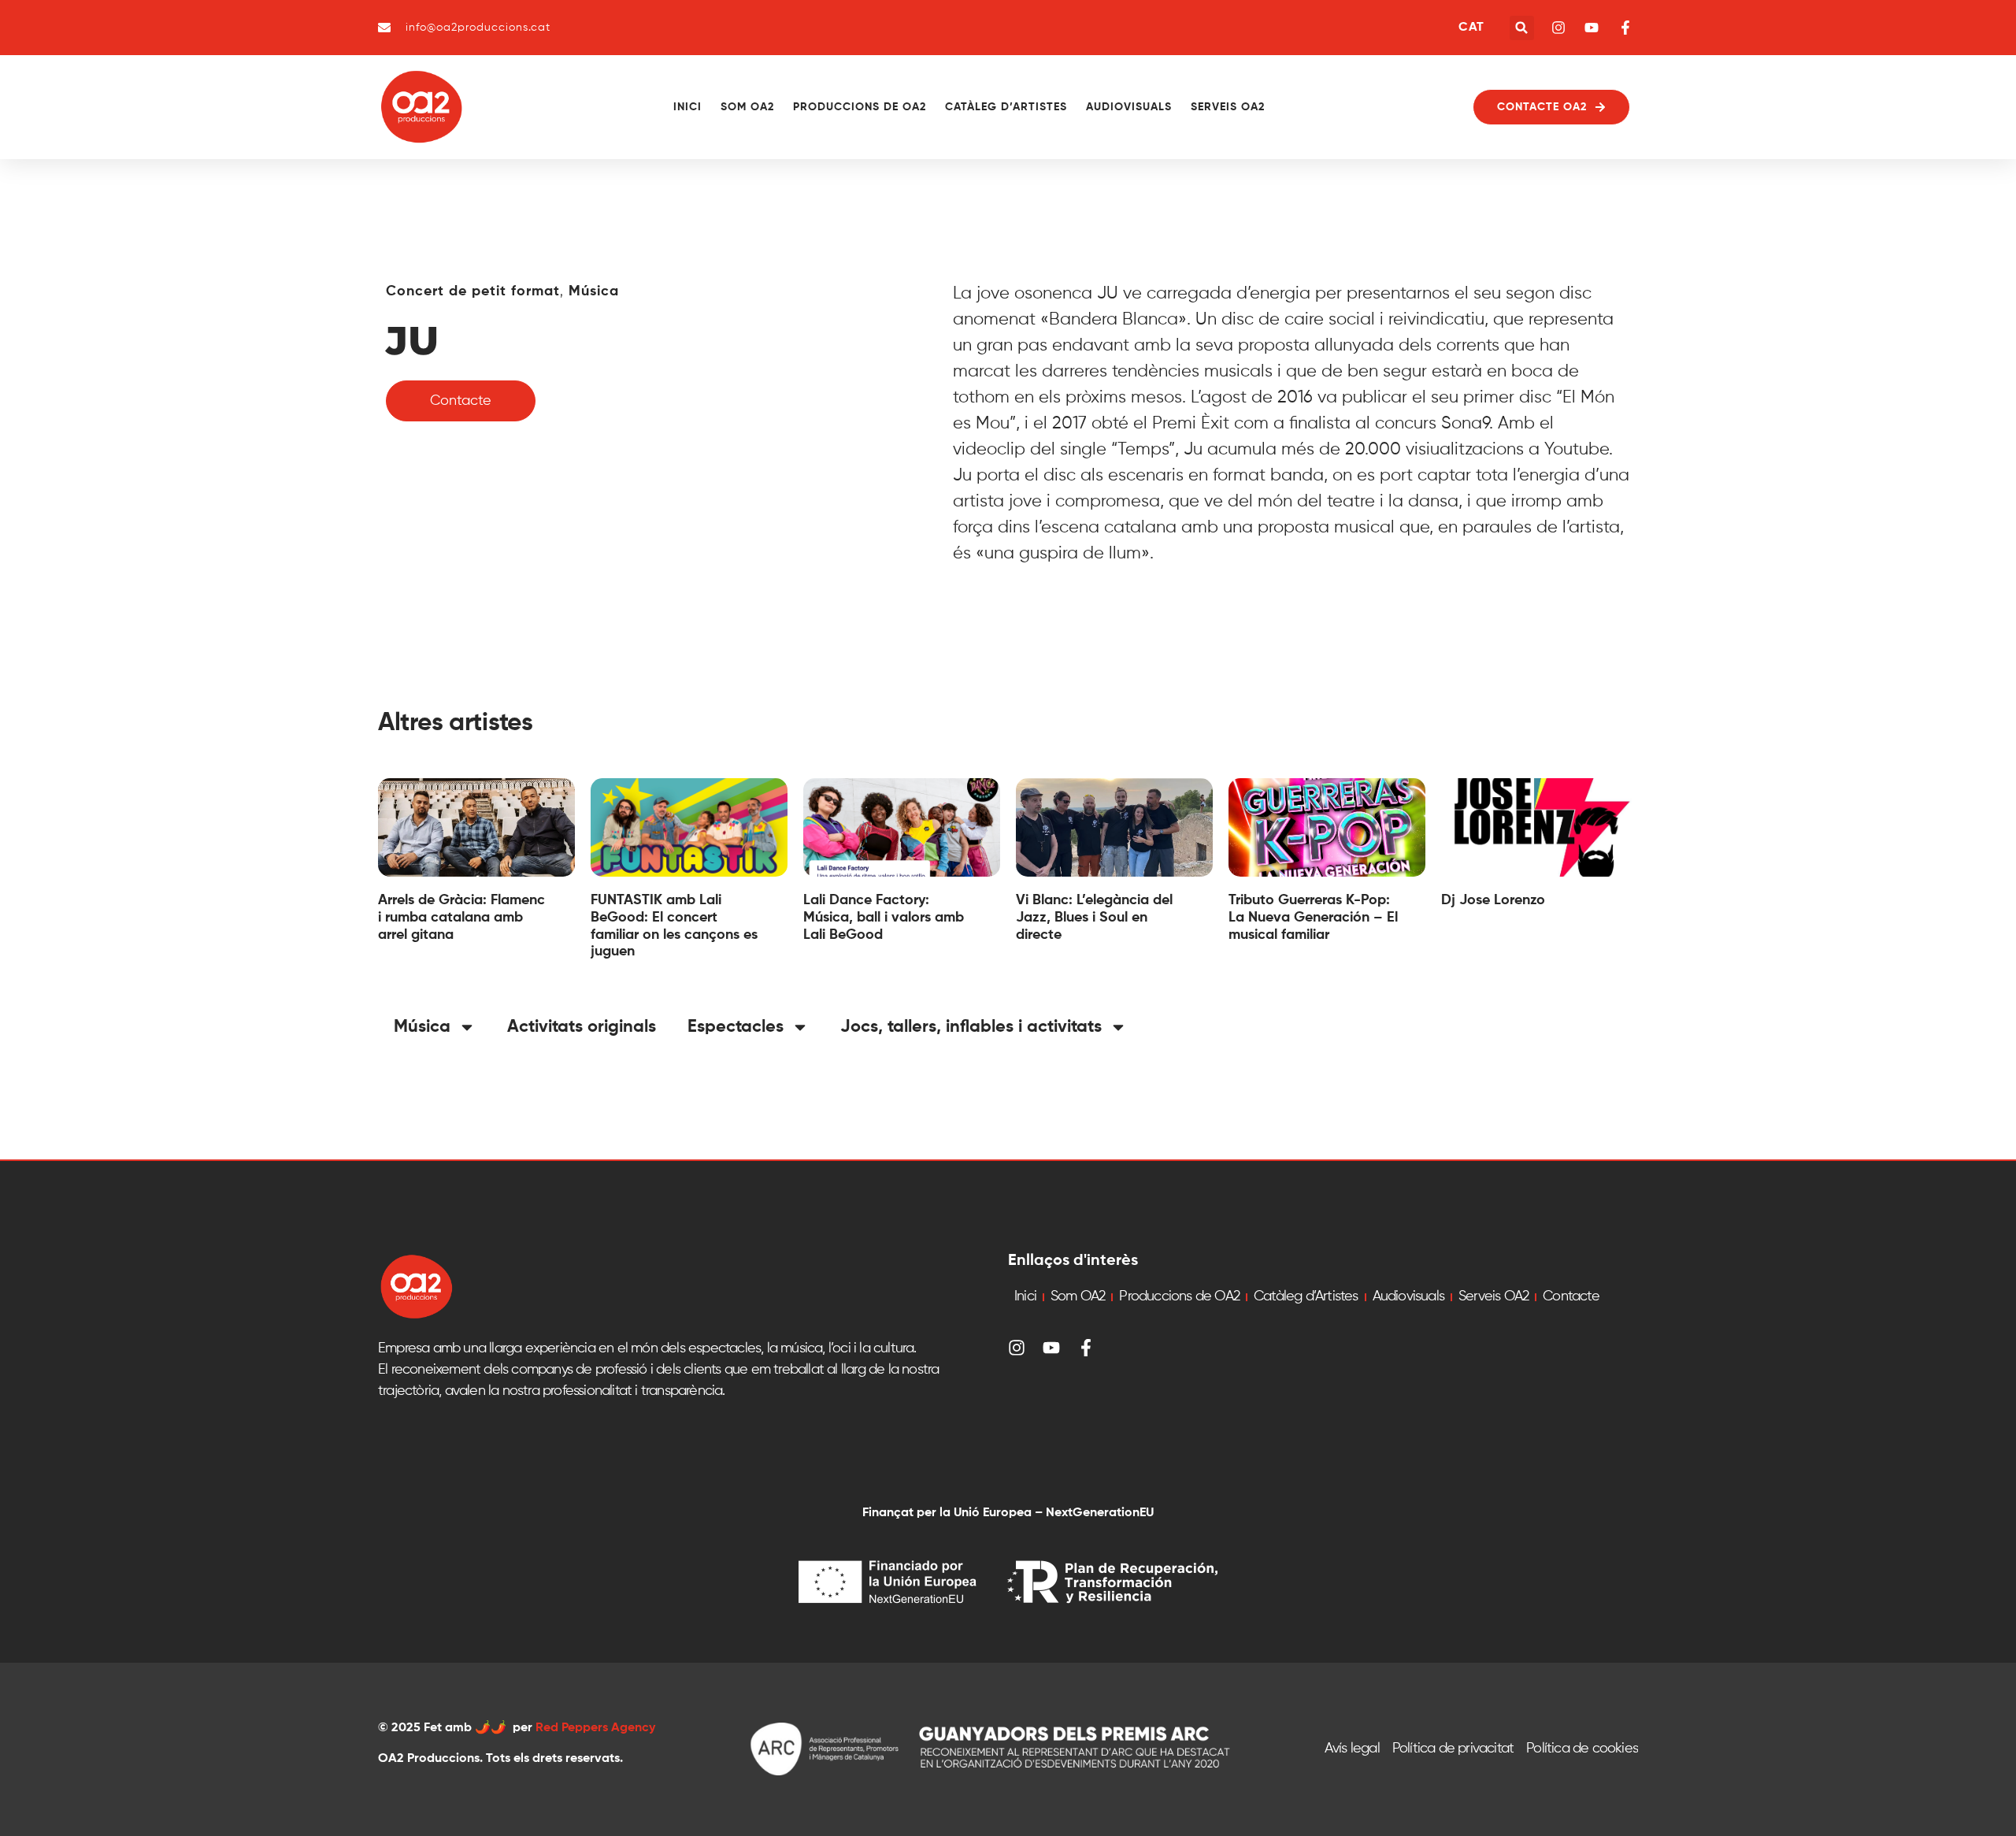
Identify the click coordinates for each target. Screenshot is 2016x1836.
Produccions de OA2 (860, 107)
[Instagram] (1017, 1348)
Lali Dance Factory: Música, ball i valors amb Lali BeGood (884, 917)
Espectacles (736, 1027)
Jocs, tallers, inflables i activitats (971, 1027)
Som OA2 (747, 107)
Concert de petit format (473, 291)
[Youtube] (1051, 1348)
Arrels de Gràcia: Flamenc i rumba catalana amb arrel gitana (461, 917)
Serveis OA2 (1228, 107)
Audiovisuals (1129, 107)
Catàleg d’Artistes (1006, 107)
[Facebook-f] (1086, 1348)
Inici (687, 107)
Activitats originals (582, 1027)
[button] (1522, 28)
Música (594, 291)
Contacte (1571, 1296)
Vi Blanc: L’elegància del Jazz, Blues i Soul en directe (1094, 917)
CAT (1471, 28)
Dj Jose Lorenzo (1493, 900)
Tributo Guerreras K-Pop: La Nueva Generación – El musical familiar (1313, 917)
